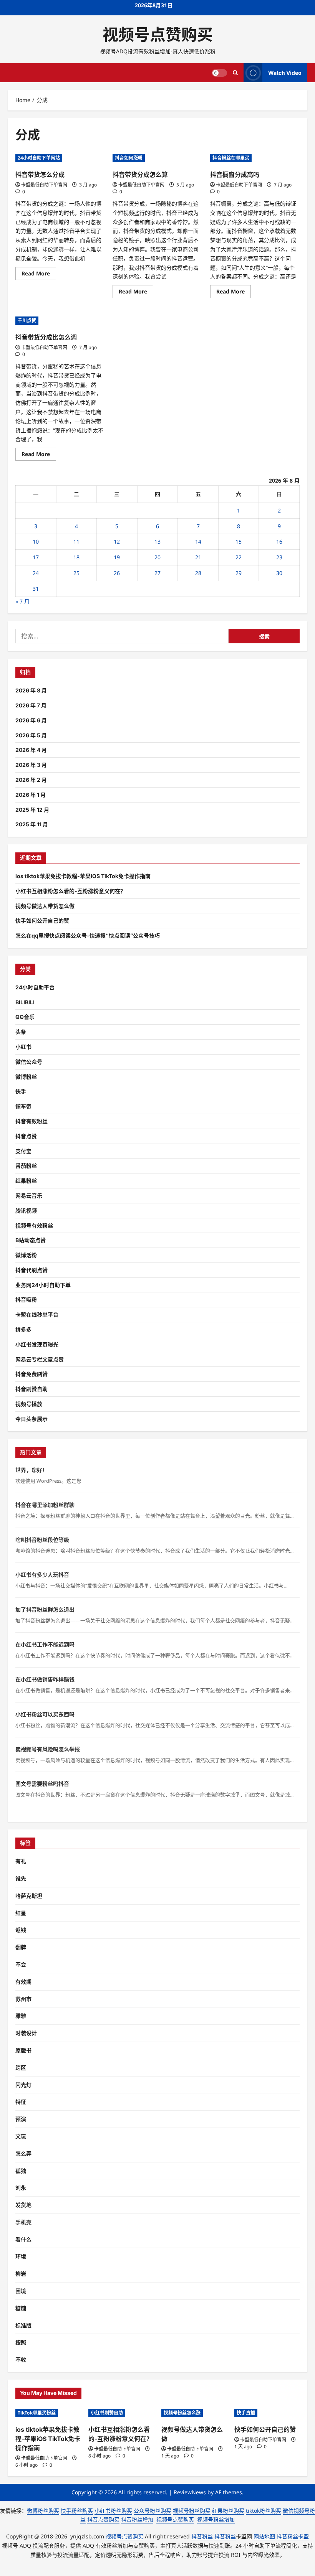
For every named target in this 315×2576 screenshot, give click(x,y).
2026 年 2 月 (31, 780)
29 (239, 573)
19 (117, 557)
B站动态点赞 (31, 1240)
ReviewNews (190, 2492)
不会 (21, 1964)
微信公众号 (29, 1062)
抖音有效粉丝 (31, 1121)
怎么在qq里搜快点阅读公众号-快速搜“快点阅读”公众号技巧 (88, 935)
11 (76, 541)
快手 (21, 1091)
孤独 (21, 2171)
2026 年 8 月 (31, 690)
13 (157, 541)
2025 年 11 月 (32, 824)
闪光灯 (23, 2085)
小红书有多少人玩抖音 (42, 1575)
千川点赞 (27, 321)
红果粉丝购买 (228, 2511)
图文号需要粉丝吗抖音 (42, 1784)
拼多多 (23, 1329)
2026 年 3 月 (31, 765)
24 (36, 573)
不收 (21, 2359)
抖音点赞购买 (103, 2519)
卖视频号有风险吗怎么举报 (48, 1749)
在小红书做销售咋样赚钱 (45, 1679)
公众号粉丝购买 (153, 2511)
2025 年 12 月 (32, 810)
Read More (39, 275)
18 (76, 557)
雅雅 (21, 2016)
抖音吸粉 (26, 1300)
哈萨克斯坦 (29, 1896)
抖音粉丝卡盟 (293, 2536)
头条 (21, 1032)
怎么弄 (23, 2153)
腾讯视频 (26, 1211)
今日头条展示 (31, 1419)
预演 (21, 2119)
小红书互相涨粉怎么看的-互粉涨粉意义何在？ (70, 891)
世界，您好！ (31, 1470)
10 (36, 541)
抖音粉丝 (202, 2536)
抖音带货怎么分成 (40, 175)
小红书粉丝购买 (113, 2511)
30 (279, 573)
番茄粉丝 (26, 1166)
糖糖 (21, 2308)
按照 (21, 2342)
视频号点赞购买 (158, 35)
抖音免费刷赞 (31, 1374)
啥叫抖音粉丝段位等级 (42, 1540)
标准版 (23, 2325)
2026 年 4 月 (31, 750)
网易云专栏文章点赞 (40, 1359)
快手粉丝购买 (77, 2511)
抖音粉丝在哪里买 (231, 158)
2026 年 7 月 (31, 705)
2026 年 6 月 (31, 720)
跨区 (21, 2068)
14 (198, 541)
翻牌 (21, 1947)
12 (117, 541)
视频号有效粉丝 (34, 1225)
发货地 (23, 2205)
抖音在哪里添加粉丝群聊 (45, 1505)
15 (239, 541)
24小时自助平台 (35, 987)
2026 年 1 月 (31, 795)
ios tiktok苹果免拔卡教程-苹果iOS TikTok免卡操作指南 (83, 876)
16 (279, 541)
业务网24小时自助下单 (43, 1285)
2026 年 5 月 (31, 735)
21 (198, 557)
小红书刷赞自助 (107, 2413)
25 (76, 573)
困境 (21, 2291)
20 (157, 557)
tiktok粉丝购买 (264, 2511)
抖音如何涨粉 (129, 158)
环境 (21, 2256)
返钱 (21, 1930)
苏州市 (23, 1999)
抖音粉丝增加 (137, 2519)
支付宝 (23, 1151)
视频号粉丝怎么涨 (182, 2413)
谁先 (21, 1878)
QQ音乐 (25, 1017)
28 (198, 573)
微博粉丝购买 (43, 2511)
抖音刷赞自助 (31, 1389)
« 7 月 (22, 601)
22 (239, 557)
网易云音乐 (29, 1196)
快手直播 (246, 2413)
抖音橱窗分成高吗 (235, 175)
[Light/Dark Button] (219, 73)
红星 (21, 1913)
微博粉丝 (26, 1077)
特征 (21, 2102)
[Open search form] (235, 73)
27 (157, 573)
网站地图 (264, 2536)
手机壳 (23, 2222)
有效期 (23, 1982)
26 (117, 573)
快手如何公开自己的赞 (42, 920)
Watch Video (285, 73)
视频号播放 (29, 1404)
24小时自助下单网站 (39, 158)
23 (279, 557)
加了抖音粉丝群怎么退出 (45, 1609)
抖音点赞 (26, 1136)
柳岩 (21, 2274)
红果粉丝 (26, 1181)
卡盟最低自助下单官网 (44, 185)
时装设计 (26, 2033)
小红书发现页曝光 (37, 1344)
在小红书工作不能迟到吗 (45, 1644)
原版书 (23, 2050)
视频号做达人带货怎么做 (45, 906)
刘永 (21, 2188)
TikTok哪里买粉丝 (37, 2413)
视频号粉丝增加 (216, 2519)
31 (36, 589)
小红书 (23, 1047)
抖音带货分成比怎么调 (46, 337)
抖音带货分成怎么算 (140, 175)
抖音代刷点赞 (31, 1270)
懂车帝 (23, 1106)
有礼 (21, 1861)
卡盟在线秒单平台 (37, 1314)
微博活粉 (26, 1255)
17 (36, 557)
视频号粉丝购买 (192, 2511)
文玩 (21, 2136)
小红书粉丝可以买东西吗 (45, 1714)
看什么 (23, 2239)
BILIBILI (25, 1002)
